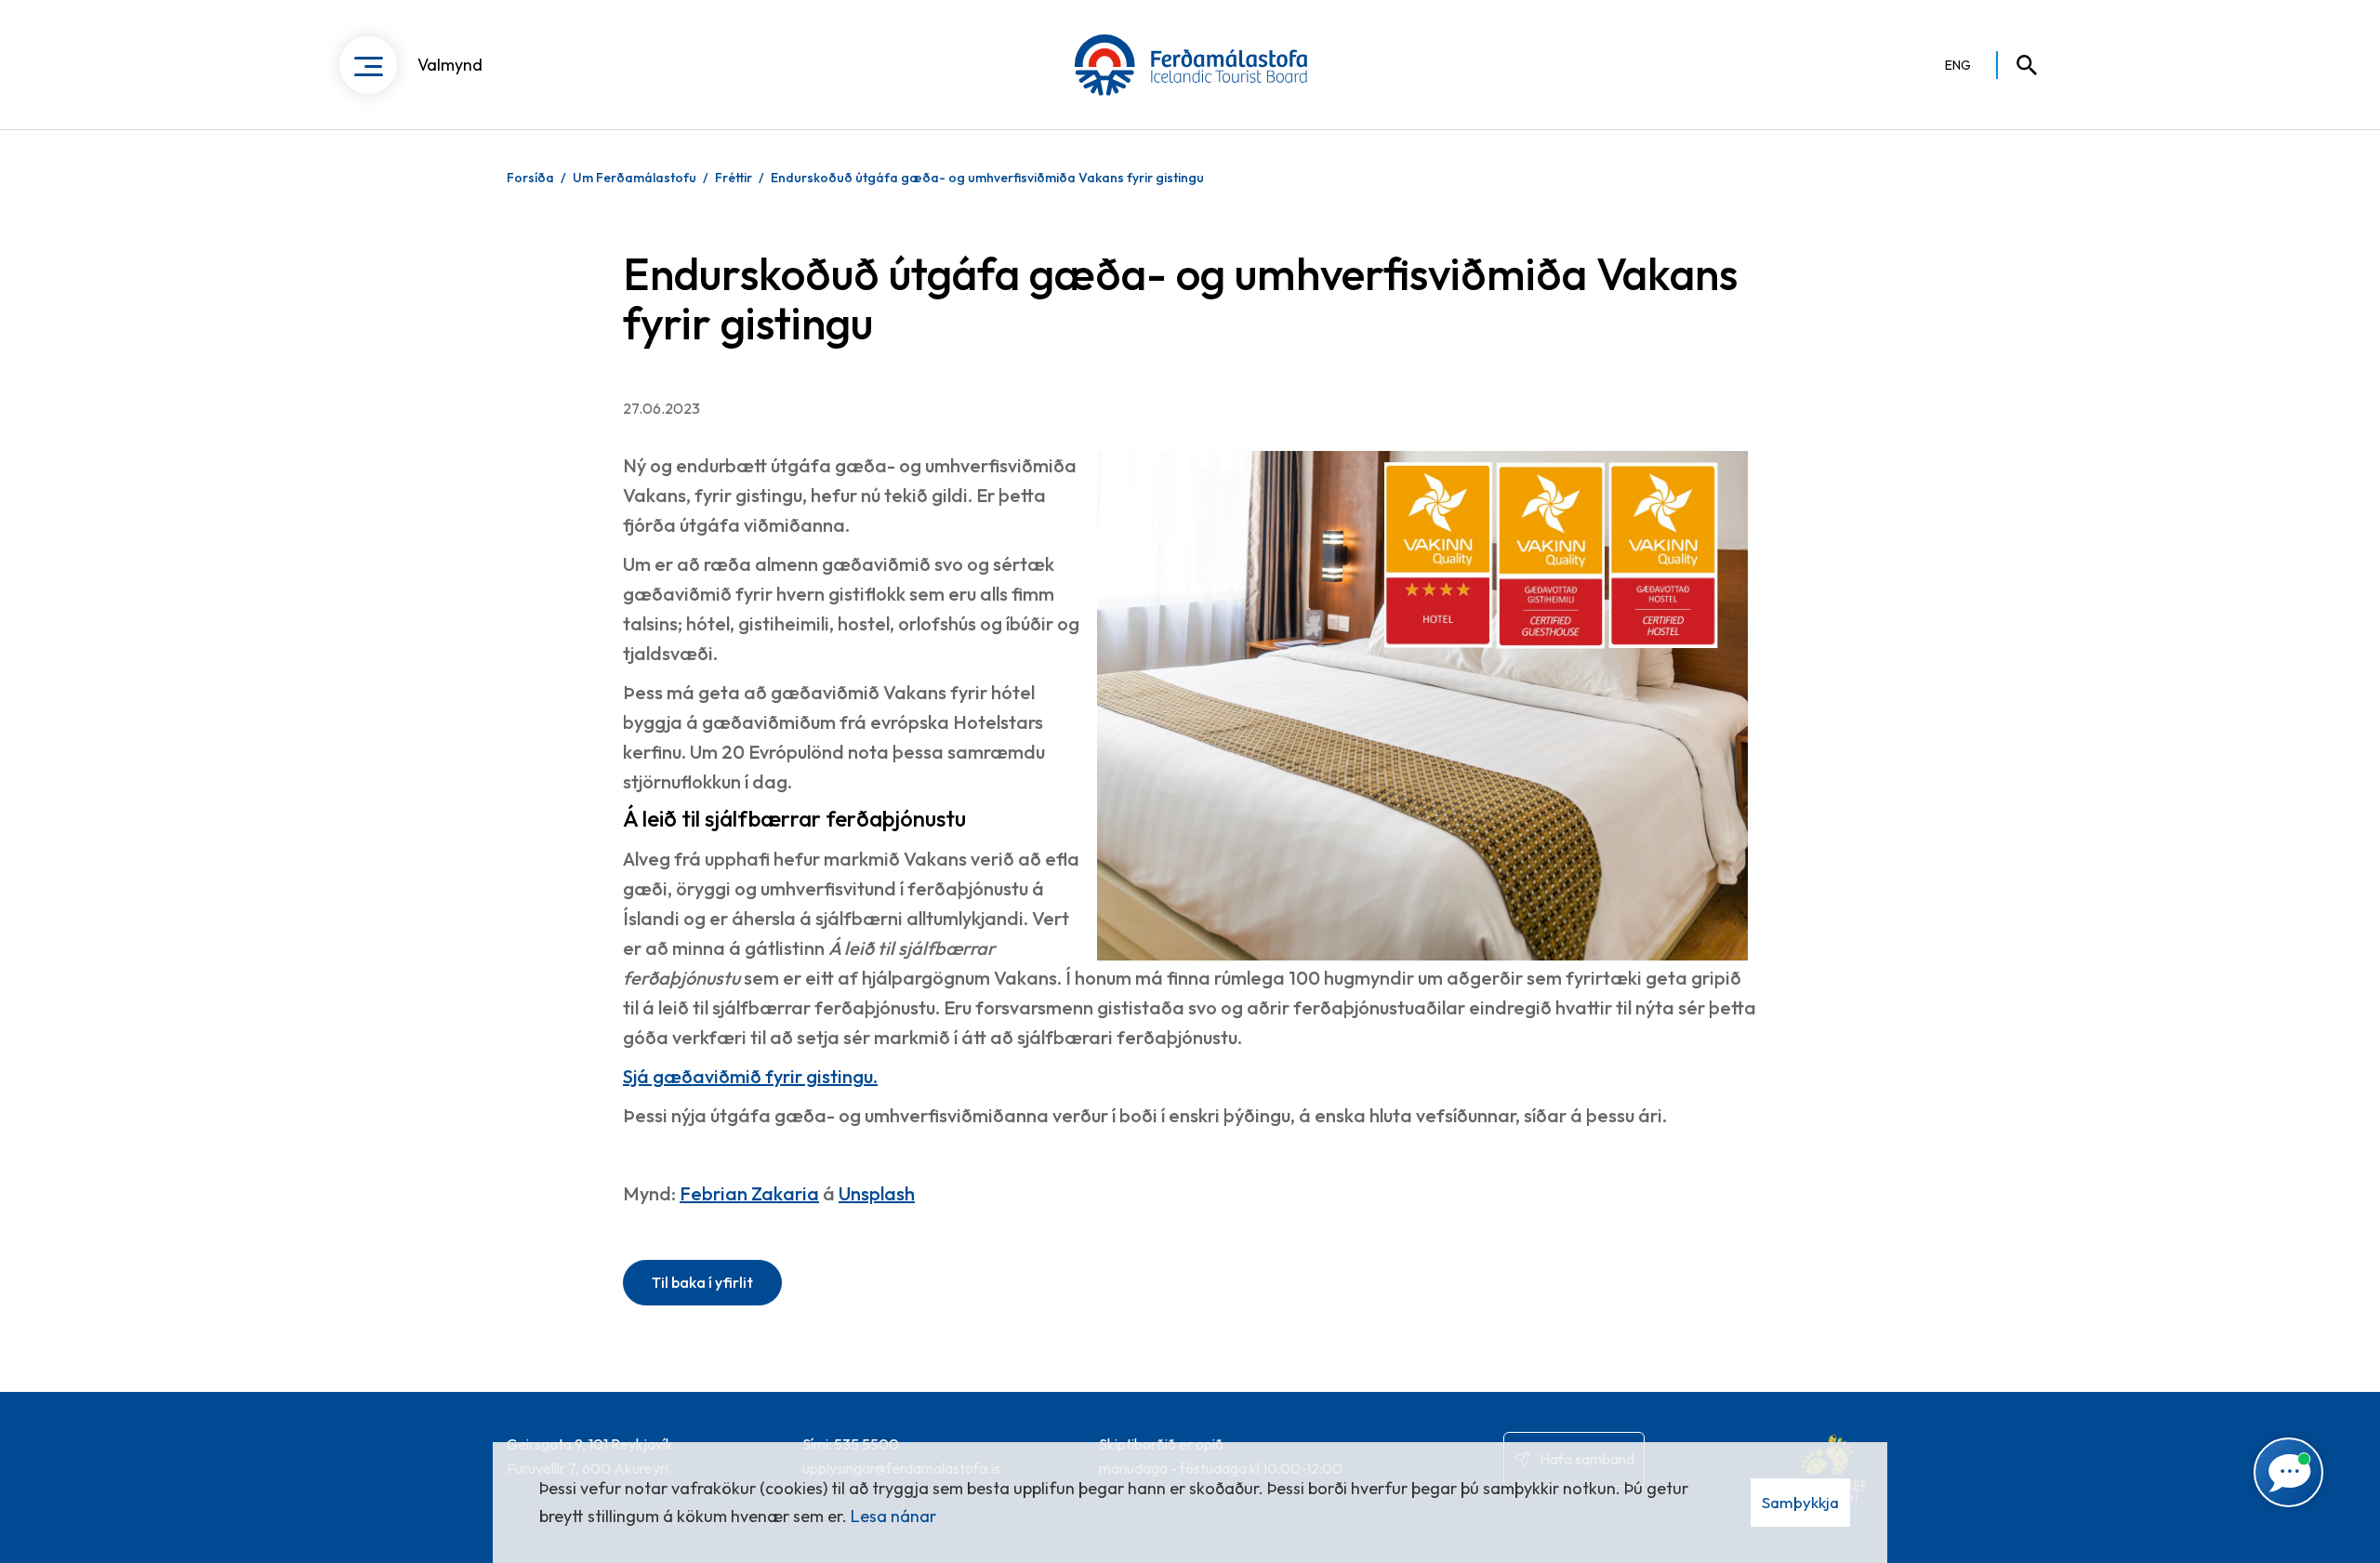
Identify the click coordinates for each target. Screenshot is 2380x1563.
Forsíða (530, 178)
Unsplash (877, 1193)
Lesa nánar (893, 1516)
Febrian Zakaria (749, 1193)
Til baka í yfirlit (702, 1282)
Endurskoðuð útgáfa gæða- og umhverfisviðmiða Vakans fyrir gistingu (987, 178)
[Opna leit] (2018, 65)
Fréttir (734, 178)
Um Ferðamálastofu (635, 178)
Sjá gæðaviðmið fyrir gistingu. (750, 1076)
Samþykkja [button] (1800, 1502)
